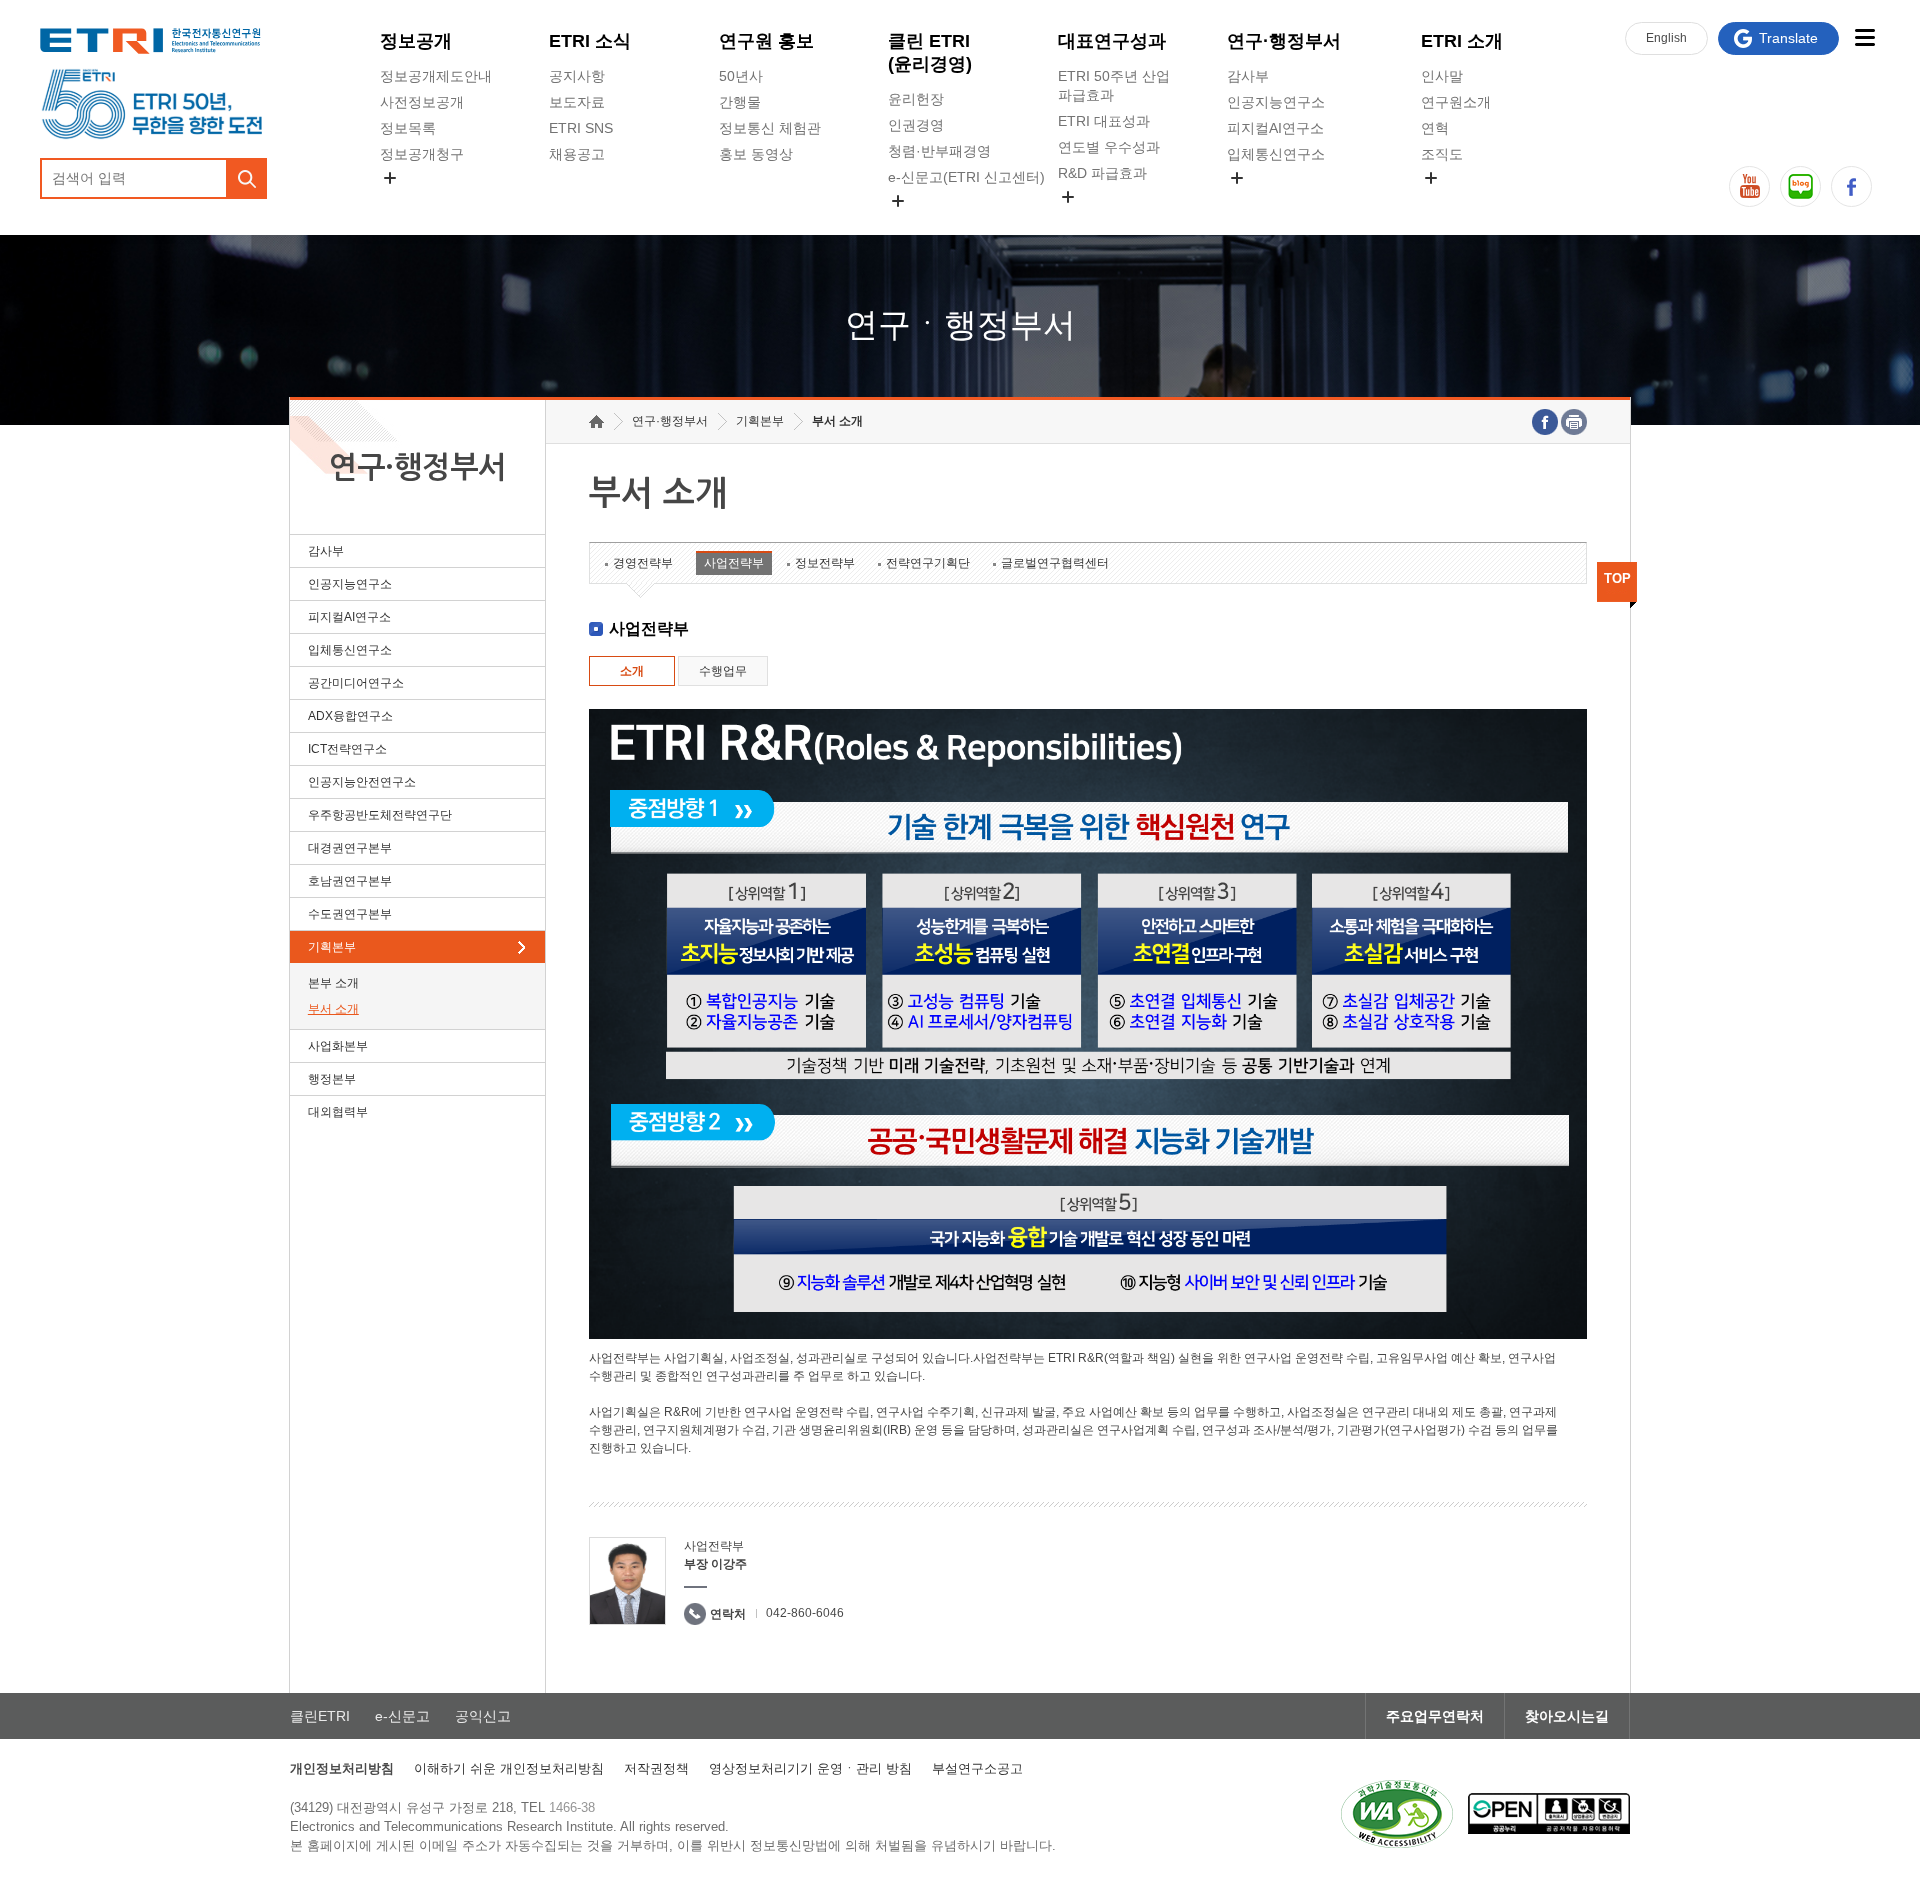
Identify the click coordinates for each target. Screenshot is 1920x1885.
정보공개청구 (422, 154)
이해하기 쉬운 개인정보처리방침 (509, 1768)
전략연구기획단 (928, 563)
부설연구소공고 (977, 1768)
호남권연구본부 (350, 881)
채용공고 (577, 154)
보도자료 (577, 102)
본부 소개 (333, 983)
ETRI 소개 (1462, 41)
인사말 (1442, 76)
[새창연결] (1545, 422)
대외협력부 (338, 1112)
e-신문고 (402, 1716)
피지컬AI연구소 (1275, 128)
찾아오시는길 (1567, 1716)
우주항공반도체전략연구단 (380, 815)
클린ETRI (320, 1716)
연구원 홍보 (766, 41)
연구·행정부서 (1284, 41)
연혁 (1435, 128)
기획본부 (332, 947)
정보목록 (408, 128)
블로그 (1800, 186)
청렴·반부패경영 (939, 151)
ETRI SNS (581, 128)
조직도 (1442, 154)
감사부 (1248, 76)
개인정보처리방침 (342, 1768)
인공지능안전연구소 (362, 782)
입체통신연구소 (1276, 154)
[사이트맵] (1864, 37)
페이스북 (1851, 186)
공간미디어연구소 (1283, 201)
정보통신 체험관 (770, 128)
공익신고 (916, 224)
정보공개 (416, 41)
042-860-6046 (805, 1613)
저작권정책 (656, 1768)
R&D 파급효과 (1102, 173)
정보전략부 (825, 563)
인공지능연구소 (1276, 102)
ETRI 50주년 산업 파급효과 (1114, 85)
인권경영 (916, 125)
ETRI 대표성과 (1104, 121)
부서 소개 (333, 1009)
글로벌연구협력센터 (1055, 563)
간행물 (740, 102)
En (1666, 38)
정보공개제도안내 (436, 76)
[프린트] (1574, 422)
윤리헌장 (916, 99)
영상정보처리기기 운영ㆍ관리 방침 (810, 1768)
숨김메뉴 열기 (390, 178)
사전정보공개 (422, 102)
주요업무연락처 (1435, 1716)
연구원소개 (1456, 102)
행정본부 (332, 1079)
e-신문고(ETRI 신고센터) (966, 177)
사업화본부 (338, 1046)
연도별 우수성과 (1109, 147)
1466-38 (572, 1807)
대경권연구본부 (350, 848)
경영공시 (408, 201)
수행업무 (723, 671)
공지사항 (577, 76)
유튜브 (1749, 186)
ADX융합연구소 (350, 716)
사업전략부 (734, 563)
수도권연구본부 (350, 914)
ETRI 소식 (590, 41)
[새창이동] (1397, 1814)
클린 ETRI (930, 52)
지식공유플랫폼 (1107, 220)
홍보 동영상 (756, 154)
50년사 (741, 76)
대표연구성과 (1112, 41)
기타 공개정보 (1465, 201)
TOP (1617, 578)
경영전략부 (643, 563)
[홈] (596, 421)
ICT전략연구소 (347, 749)
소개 (632, 671)
